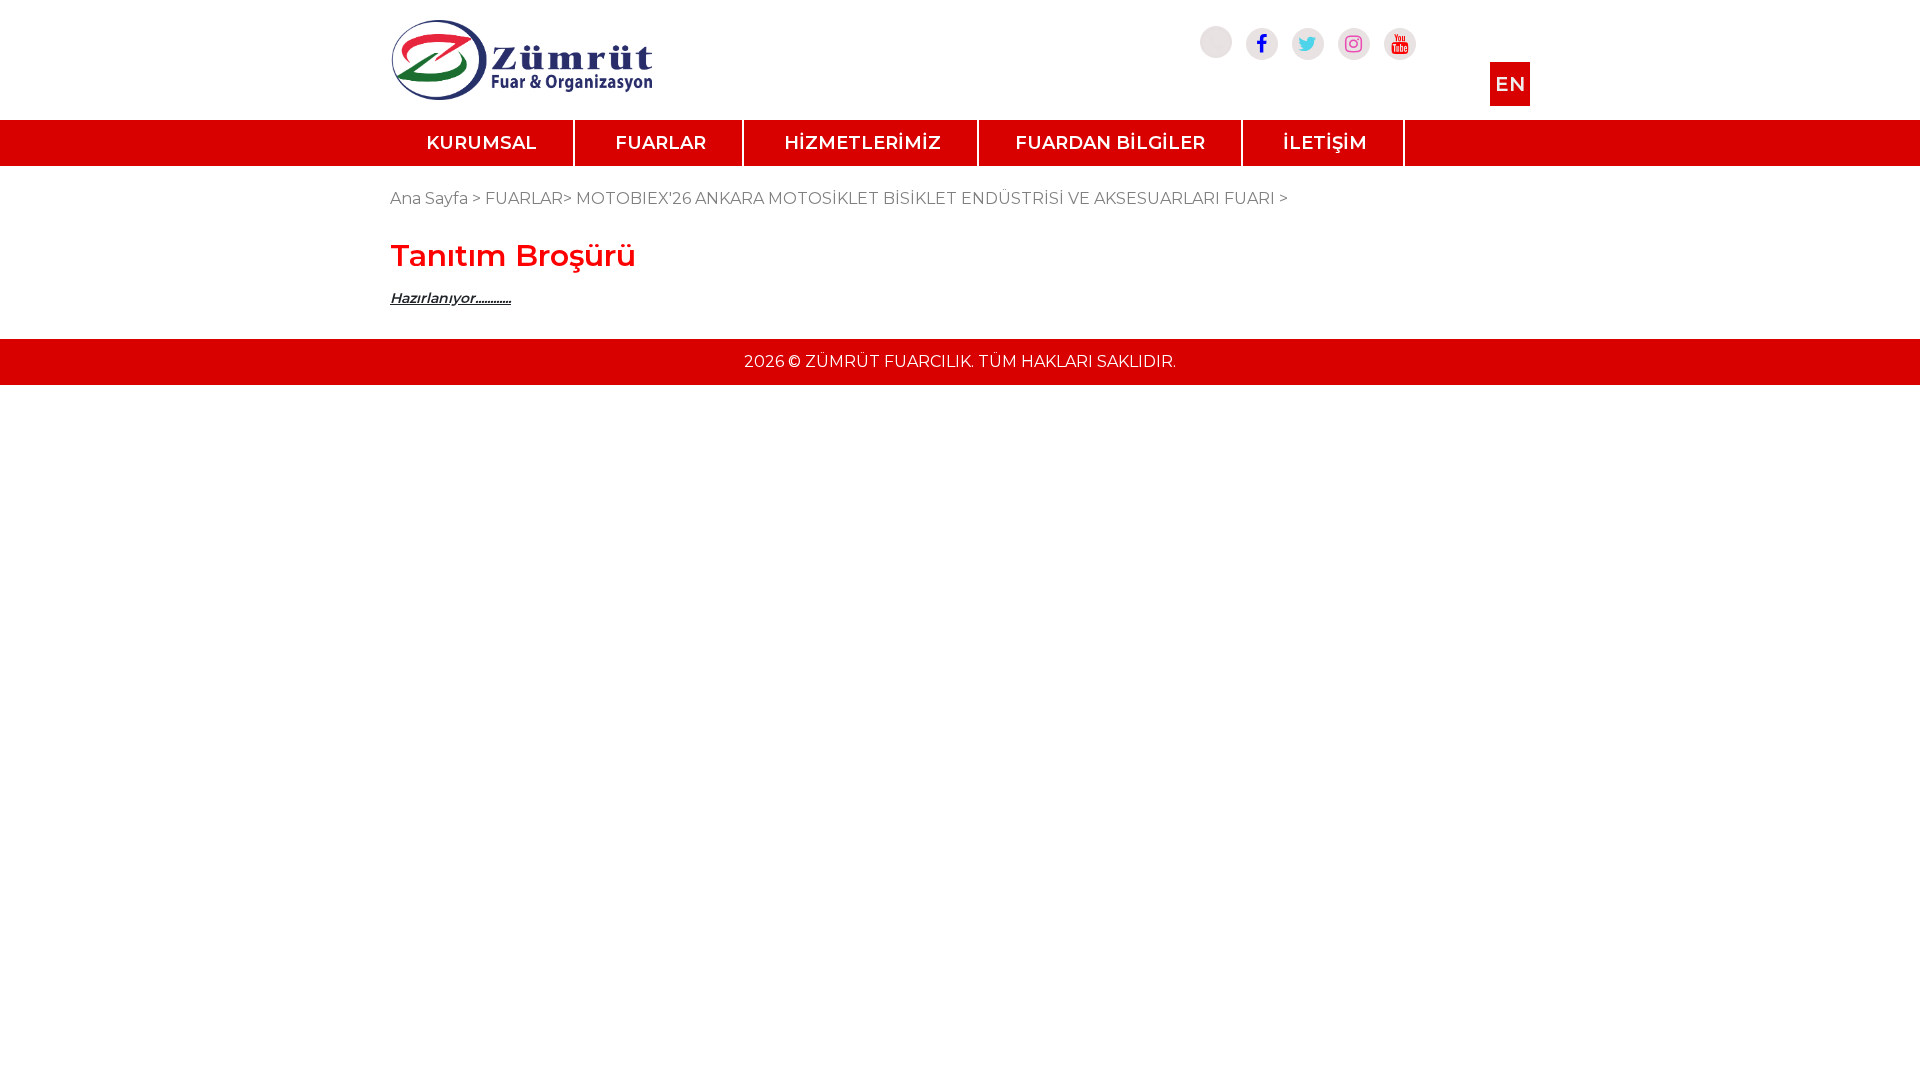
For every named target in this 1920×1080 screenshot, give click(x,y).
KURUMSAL (481, 143)
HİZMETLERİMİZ (862, 143)
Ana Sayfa (429, 198)
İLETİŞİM (1325, 143)
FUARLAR (660, 143)
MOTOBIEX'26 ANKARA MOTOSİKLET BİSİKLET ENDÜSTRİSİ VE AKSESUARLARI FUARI (925, 198)
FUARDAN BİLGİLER (1110, 143)
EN (1510, 84)
